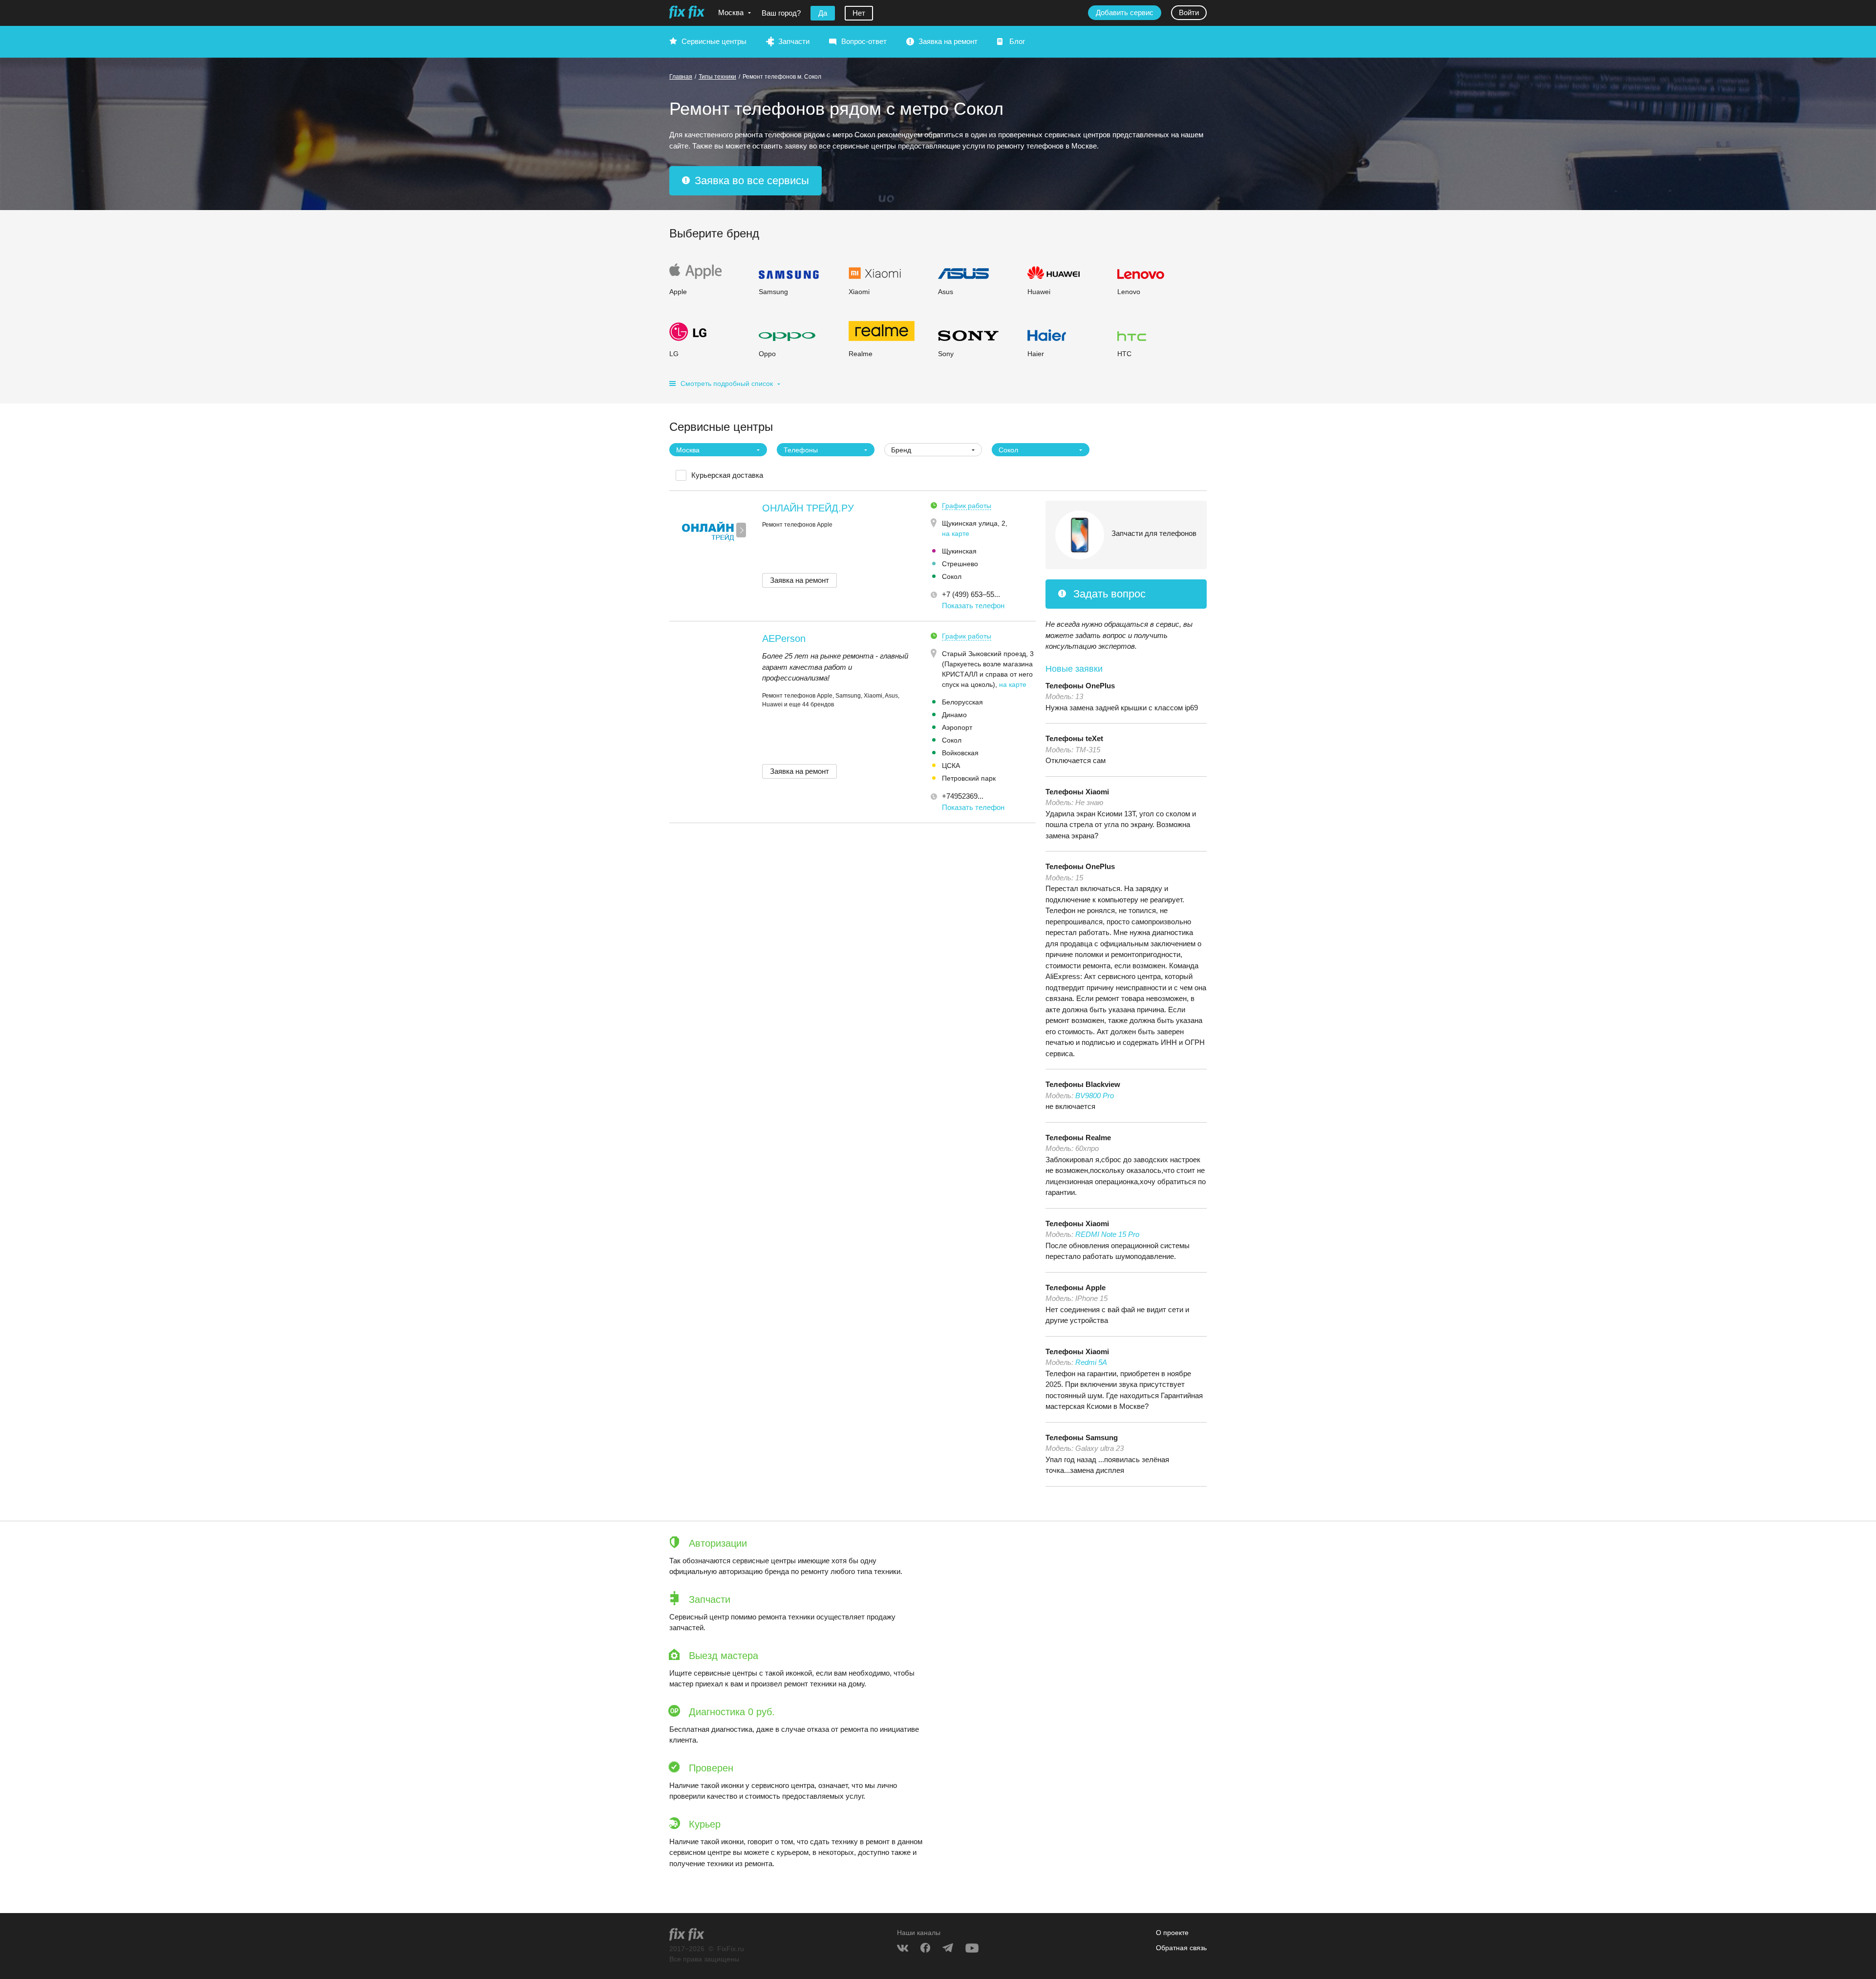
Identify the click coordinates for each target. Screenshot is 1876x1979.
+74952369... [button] (963, 796)
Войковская (960, 753)
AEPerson (784, 638)
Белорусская (962, 702)
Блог (1017, 41)
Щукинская (959, 551)
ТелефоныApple (1076, 1287)
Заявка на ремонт (948, 41)
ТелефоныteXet (1074, 738)
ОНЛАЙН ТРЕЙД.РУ (808, 508)
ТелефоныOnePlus (1080, 686)
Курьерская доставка (727, 475)
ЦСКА (951, 766)
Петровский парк (969, 778)
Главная (681, 77)
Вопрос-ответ (864, 41)
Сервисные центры (714, 41)
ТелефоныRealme (1078, 1138)
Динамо (954, 715)
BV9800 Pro (1095, 1096)
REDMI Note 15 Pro (1107, 1234)
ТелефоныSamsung (1082, 1437)
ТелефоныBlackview (1083, 1084)
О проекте (1172, 1933)
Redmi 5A (1091, 1362)
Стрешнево (960, 564)
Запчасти (794, 41)
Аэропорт (957, 727)
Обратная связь (1181, 1948)
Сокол (952, 576)
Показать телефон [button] (973, 606)
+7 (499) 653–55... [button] (971, 594)
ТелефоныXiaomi (1077, 792)
